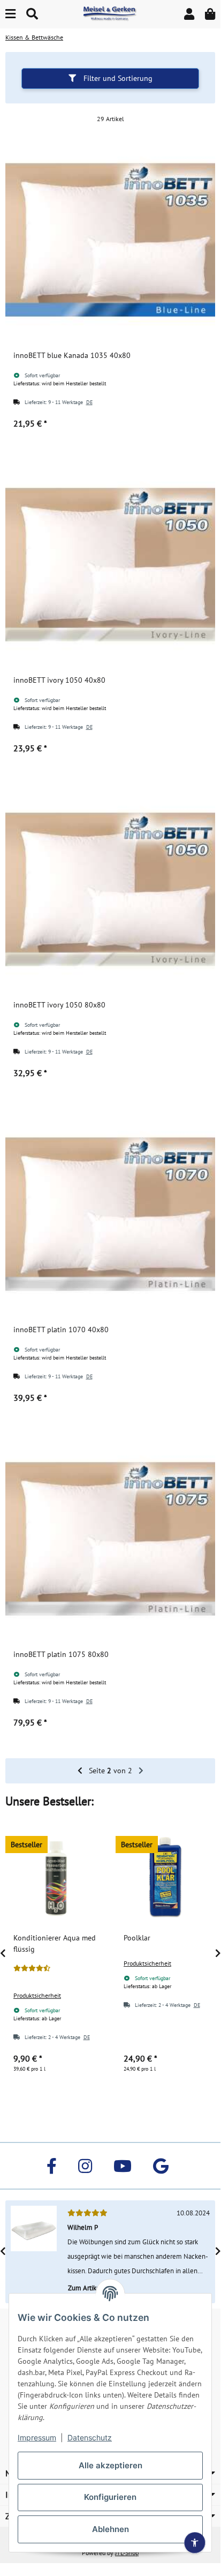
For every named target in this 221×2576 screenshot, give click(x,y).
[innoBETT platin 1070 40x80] (110, 1214)
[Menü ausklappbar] (10, 14)
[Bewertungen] (32, 1968)
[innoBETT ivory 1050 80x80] (110, 889)
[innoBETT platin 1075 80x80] (110, 1539)
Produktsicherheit (37, 1995)
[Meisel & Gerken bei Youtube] (123, 2166)
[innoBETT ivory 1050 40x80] (110, 564)
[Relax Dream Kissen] (34, 2252)
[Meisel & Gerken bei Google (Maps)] (161, 2166)
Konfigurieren (110, 2497)
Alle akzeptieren (110, 2465)
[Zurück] (80, 1771)
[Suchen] (32, 14)
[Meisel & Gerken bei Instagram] (85, 2166)
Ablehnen (110, 2529)
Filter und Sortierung (117, 78)
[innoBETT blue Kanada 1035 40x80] (110, 240)
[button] (189, 14)
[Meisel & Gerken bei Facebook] (52, 2166)
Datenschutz (90, 2437)
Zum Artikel (86, 2288)
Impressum (37, 2437)
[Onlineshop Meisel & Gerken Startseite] (110, 13)
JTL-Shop (127, 2553)
